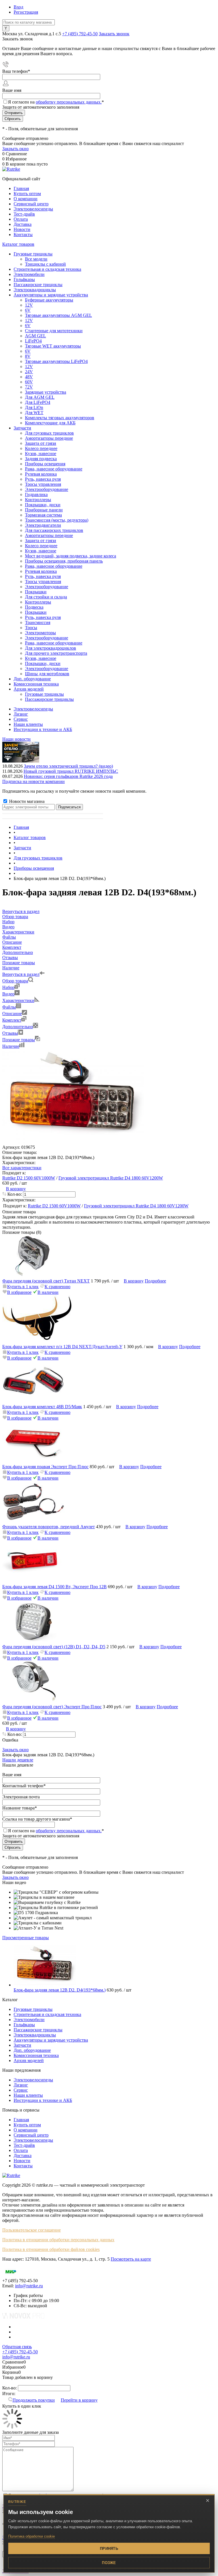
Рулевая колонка (41, 474)
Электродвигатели (43, 525)
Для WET (34, 413)
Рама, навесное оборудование (54, 469)
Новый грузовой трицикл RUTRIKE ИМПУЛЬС (71, 771)
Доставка (23, 224)
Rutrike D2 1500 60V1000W (29, 1178)
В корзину (16, 1189)
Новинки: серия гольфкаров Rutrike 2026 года (68, 776)
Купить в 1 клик (23, 1287)
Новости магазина (26, 801)
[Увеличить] (73, 1142)
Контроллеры (38, 500)
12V (29, 305)
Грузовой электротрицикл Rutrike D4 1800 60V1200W (111, 1178)
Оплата (21, 219)
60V (29, 382)
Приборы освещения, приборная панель (64, 561)
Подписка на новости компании (33, 781)
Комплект (12, 1020)
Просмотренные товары (26, 1938)
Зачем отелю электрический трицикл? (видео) (68, 766)
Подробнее (155, 1281)
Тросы (31, 628)
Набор (8, 987)
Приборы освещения (45, 464)
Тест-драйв (24, 214)
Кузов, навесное (41, 454)
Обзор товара (15, 981)
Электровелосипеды (33, 209)
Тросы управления (43, 484)
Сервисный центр (31, 204)
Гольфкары (24, 2025)
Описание (12, 1014)
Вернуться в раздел (21, 974)
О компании (26, 199)
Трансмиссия (38, 622)
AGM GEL (35, 336)
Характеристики (18, 1000)
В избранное (19, 1292)
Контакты (23, 235)
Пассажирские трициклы (38, 2030)
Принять (109, 2549)
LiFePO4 (33, 341)
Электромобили (29, 2020)
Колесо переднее (41, 448)
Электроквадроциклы (35, 2035)
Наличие (11, 1046)
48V (29, 377)
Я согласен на (56, 102)
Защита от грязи (41, 443)
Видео (8, 994)
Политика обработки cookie (32, 2536)
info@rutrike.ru (29, 2286)
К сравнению (57, 1287)
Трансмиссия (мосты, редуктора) (57, 520)
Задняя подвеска (41, 459)
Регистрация (26, 12)
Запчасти (22, 2045)
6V (28, 310)
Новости (22, 229)
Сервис (21, 719)
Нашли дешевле (18, 1760)
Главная (21, 188)
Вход (18, 7)
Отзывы (10, 1033)
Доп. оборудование (32, 2050)
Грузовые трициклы (33, 2009)
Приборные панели (44, 510)
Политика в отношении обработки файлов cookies (51, 2249)
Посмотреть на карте (131, 2259)
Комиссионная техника (36, 2055)
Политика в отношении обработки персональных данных (58, 2240)
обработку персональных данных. (69, 102)
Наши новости (16, 739)
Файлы (9, 1007)
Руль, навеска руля (43, 479)
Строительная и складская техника (47, 2014)
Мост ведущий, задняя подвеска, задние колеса (71, 556)
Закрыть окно (15, 149)
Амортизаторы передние (49, 438)
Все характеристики (22, 1168)
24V (29, 372)
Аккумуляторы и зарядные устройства (51, 2040)
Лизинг (21, 714)
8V (28, 356)
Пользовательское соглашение (32, 2230)
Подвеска (34, 607)
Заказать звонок (114, 34)
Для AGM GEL (40, 397)
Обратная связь (17, 2347)
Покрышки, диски (43, 505)
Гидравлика (36, 494)
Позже (109, 2563)
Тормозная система (43, 515)
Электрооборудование (47, 489)
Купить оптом (27, 194)
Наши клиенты (28, 724)
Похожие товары (19, 1040)
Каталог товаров (18, 244)
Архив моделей (29, 2060)
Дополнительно (18, 1027)
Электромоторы (40, 633)
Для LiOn (34, 407)
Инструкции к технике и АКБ (43, 729)
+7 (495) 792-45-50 (80, 34)
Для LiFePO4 (38, 402)
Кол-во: (15, 1194)
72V (29, 387)
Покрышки (36, 592)
